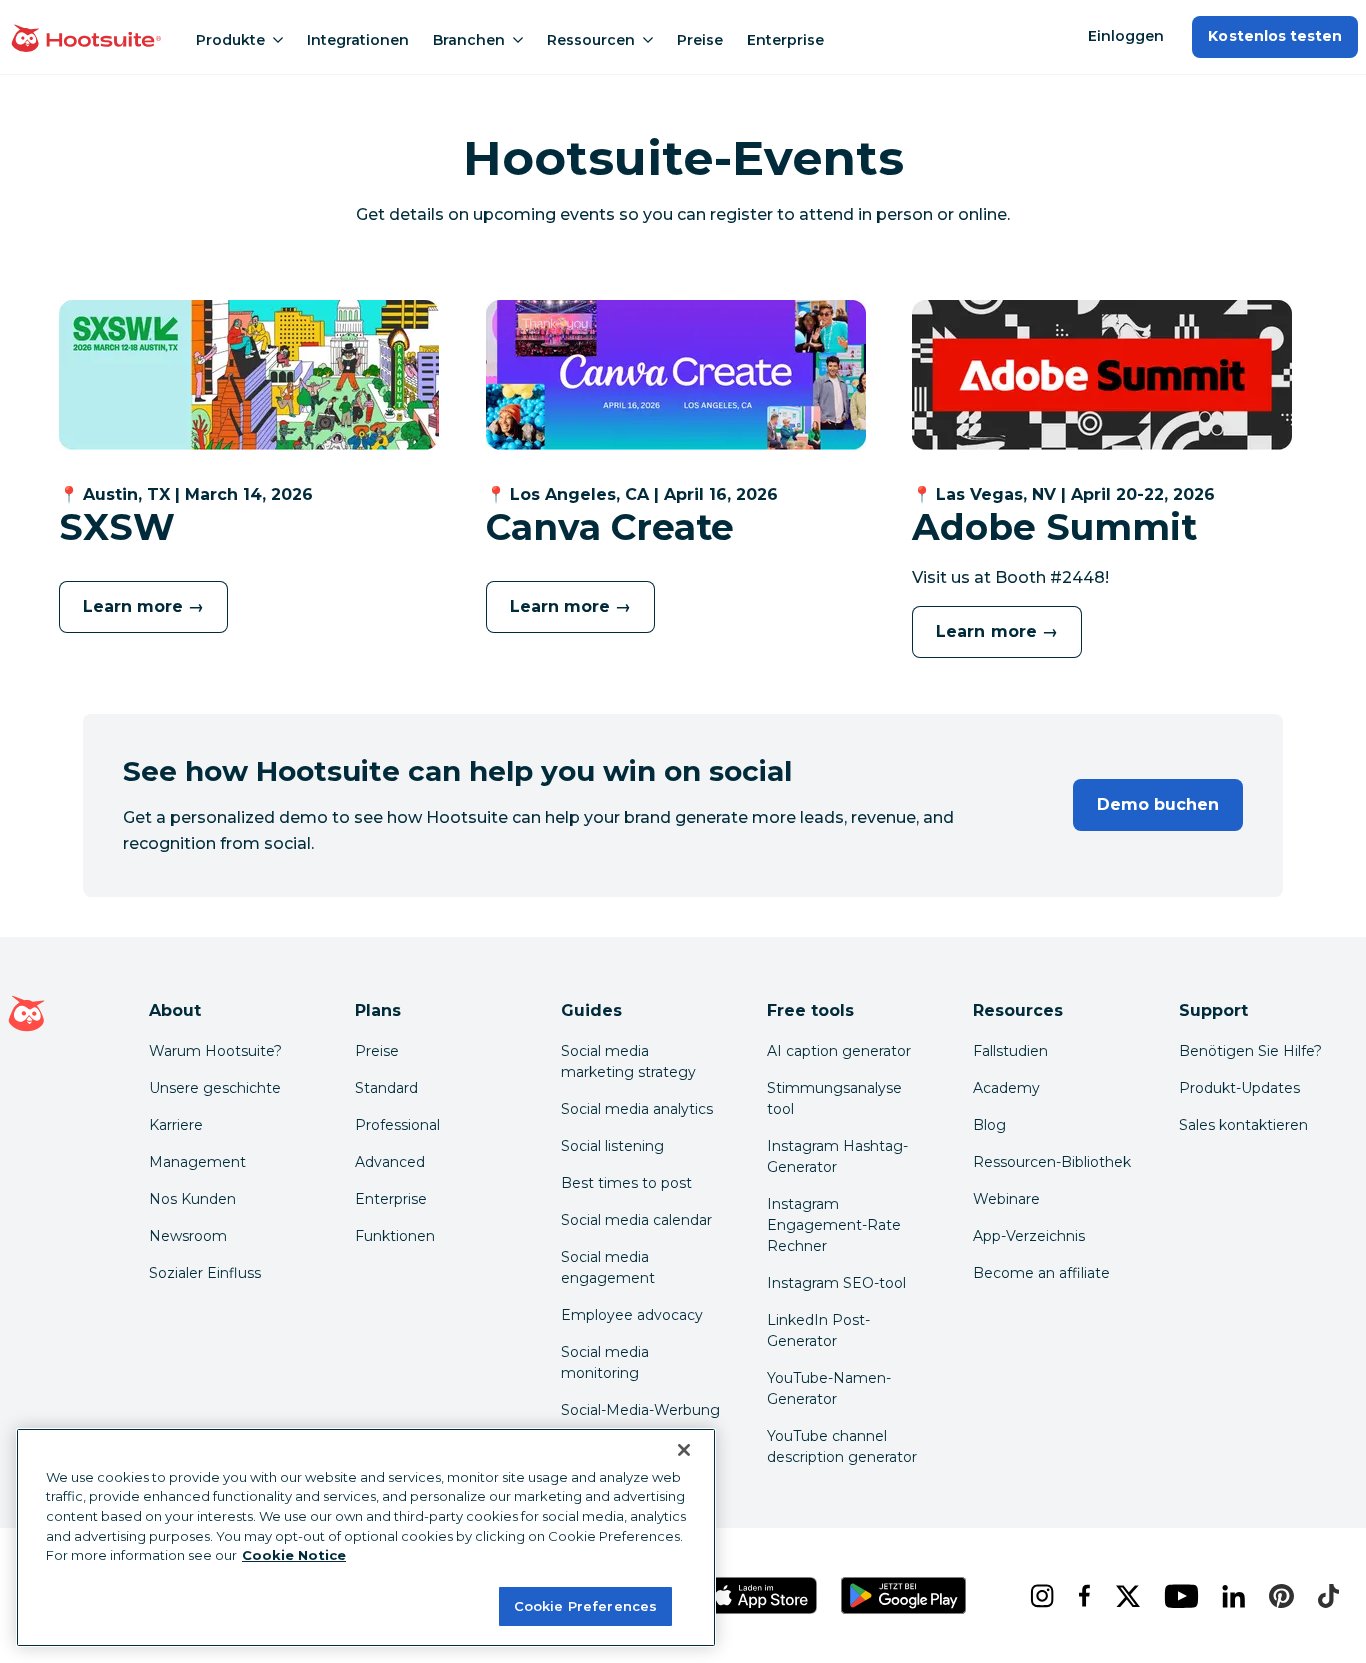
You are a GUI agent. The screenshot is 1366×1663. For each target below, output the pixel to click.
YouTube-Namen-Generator (829, 1388)
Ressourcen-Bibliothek (1052, 1162)
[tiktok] (1324, 1596)
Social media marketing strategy (628, 1061)
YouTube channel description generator (842, 1446)
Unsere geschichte (215, 1088)
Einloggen (1126, 36)
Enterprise (785, 40)
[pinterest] (1277, 1596)
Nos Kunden (192, 1199)
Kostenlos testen (1275, 36)
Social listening (612, 1146)
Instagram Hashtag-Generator (837, 1156)
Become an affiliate (1041, 1273)
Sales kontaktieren (1243, 1125)
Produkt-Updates (1239, 1088)
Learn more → (143, 606)
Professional (397, 1125)
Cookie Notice (294, 1555)
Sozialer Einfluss (205, 1273)
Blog (989, 1125)
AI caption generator (839, 1051)
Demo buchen (1158, 804)
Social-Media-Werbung (640, 1410)
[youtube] (1177, 1596)
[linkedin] (1230, 1596)
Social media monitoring (605, 1362)
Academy (1006, 1088)
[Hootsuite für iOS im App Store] (761, 1595)
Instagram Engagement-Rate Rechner (834, 1225)
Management (197, 1162)
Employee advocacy (632, 1315)
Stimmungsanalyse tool (834, 1098)
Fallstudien (1010, 1051)
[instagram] (1038, 1596)
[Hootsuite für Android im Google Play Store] (903, 1595)
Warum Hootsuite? (215, 1051)
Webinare (1006, 1199)
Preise (700, 40)
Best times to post (626, 1183)
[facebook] (1081, 1596)
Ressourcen (591, 40)
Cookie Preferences (585, 1605)
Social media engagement (608, 1267)
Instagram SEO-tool (836, 1283)
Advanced (390, 1162)
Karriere (176, 1125)
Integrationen (358, 40)
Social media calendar (636, 1220)
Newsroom (188, 1236)
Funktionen (395, 1236)
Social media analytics (637, 1109)
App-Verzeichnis (1029, 1236)
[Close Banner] (684, 1450)
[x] (1124, 1596)
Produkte (230, 40)
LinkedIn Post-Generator (818, 1330)
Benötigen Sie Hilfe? (1250, 1051)
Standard (386, 1088)
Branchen (469, 40)
